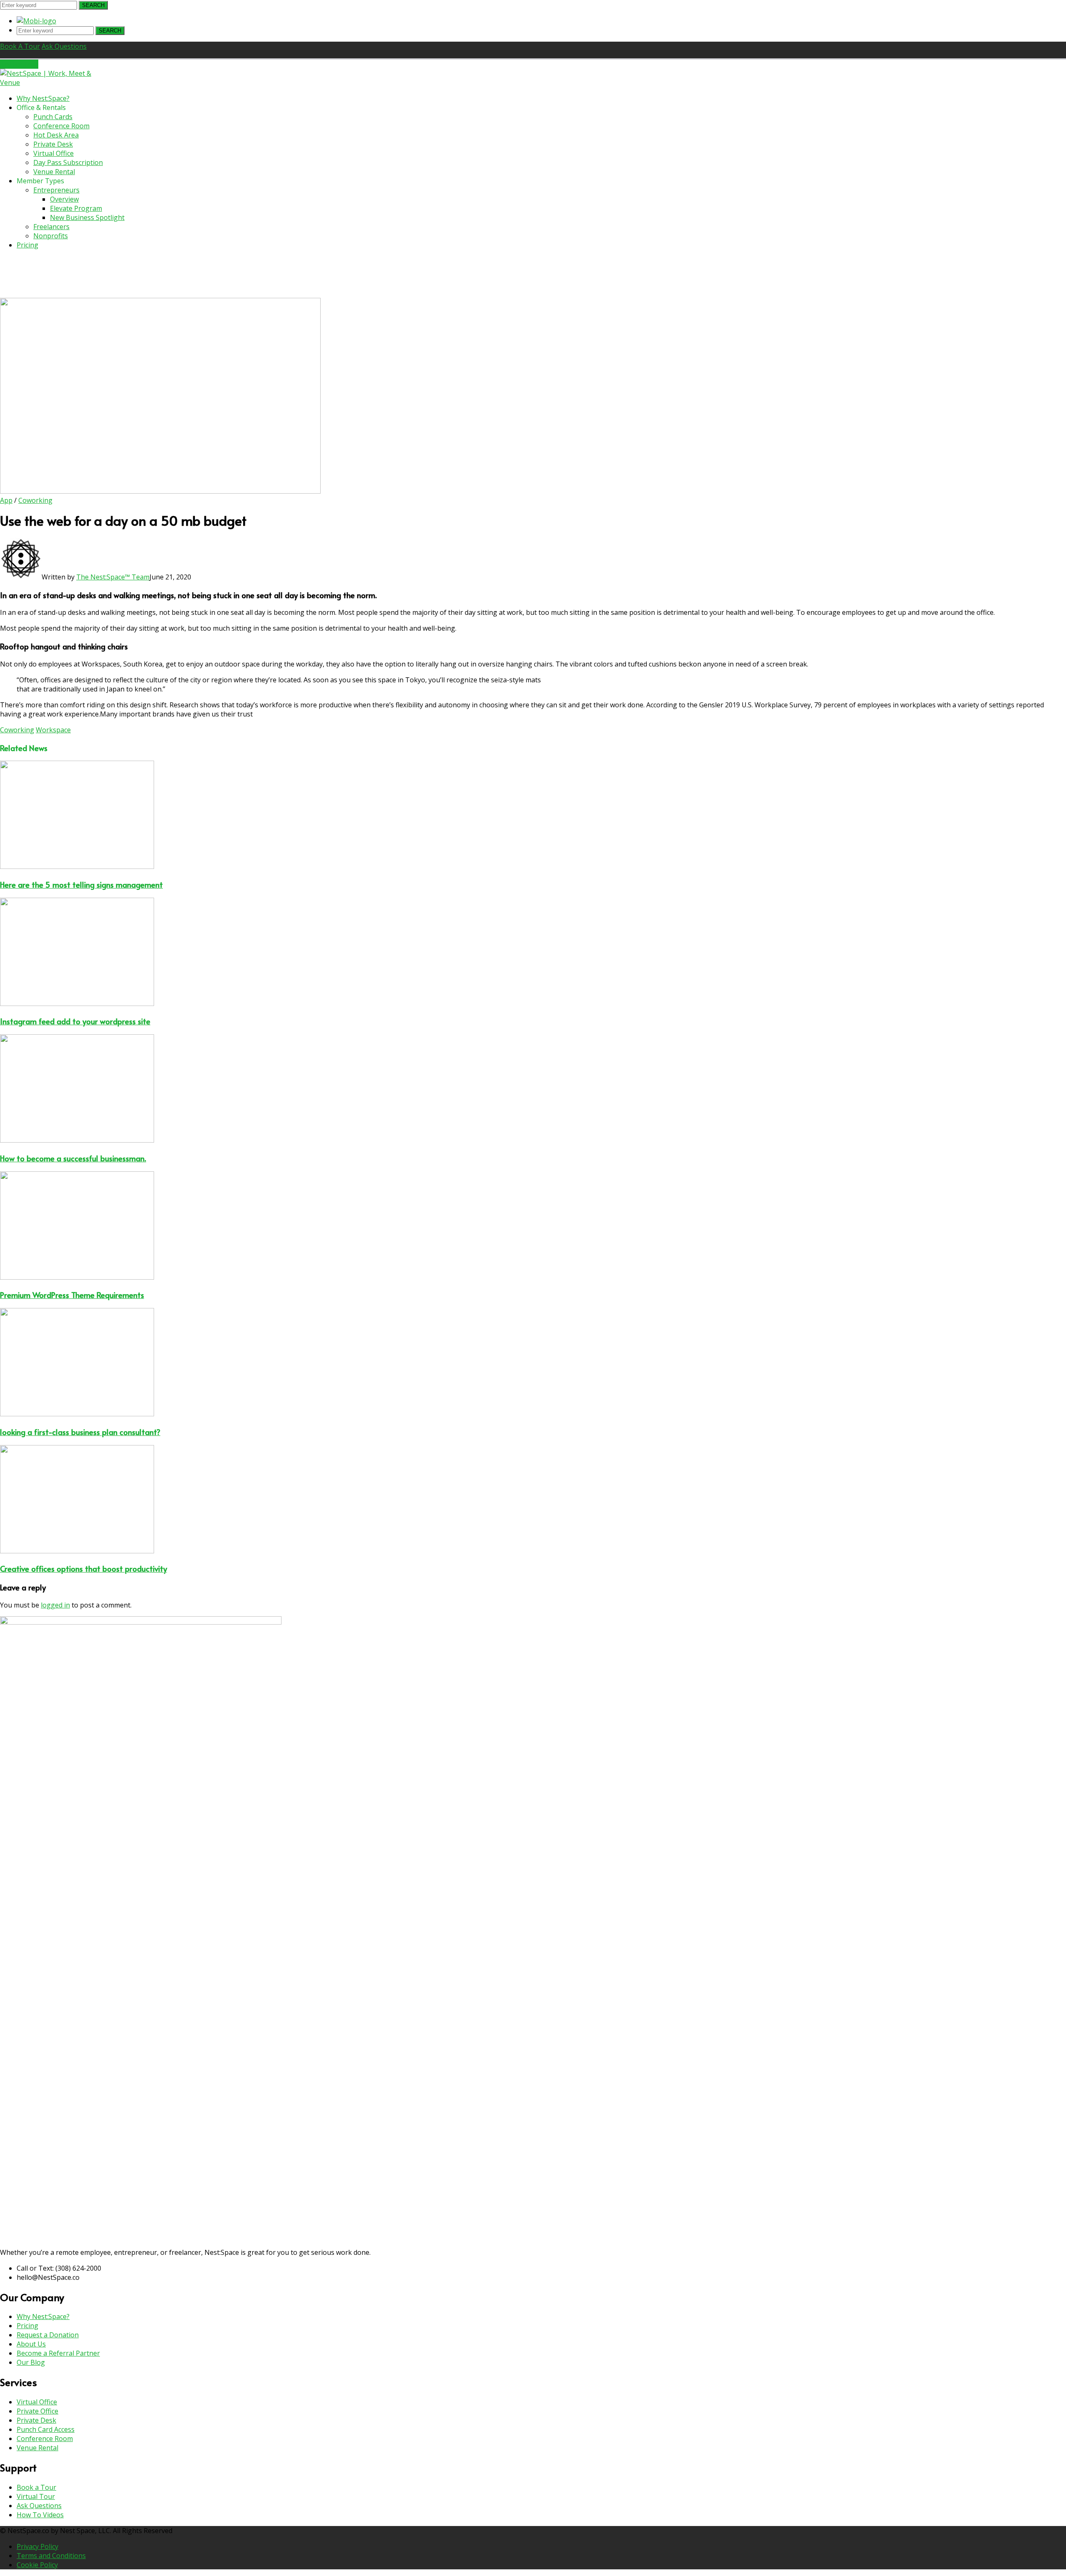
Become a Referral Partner (58, 2353)
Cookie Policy (37, 2565)
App (6, 500)
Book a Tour (36, 2487)
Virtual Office (37, 2402)
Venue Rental (37, 2448)
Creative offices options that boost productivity (83, 1568)
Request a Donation (48, 2335)
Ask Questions (39, 2506)
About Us (31, 2344)
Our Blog (31, 2362)
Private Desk (36, 2420)
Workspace (53, 730)
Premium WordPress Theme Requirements (72, 1295)
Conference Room (45, 2439)
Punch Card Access (46, 2429)
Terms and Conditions (51, 2556)
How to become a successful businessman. (73, 1158)
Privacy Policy (37, 2546)
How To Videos (40, 2515)
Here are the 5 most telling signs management (81, 884)
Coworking (35, 500)
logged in (55, 1605)
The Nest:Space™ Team (113, 577)
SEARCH (93, 5)
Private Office (37, 2411)
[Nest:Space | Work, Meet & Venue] (52, 82)
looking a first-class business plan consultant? (80, 1432)
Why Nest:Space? (43, 2316)
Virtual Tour (36, 2496)
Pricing (27, 2326)
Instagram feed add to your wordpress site (75, 1021)
